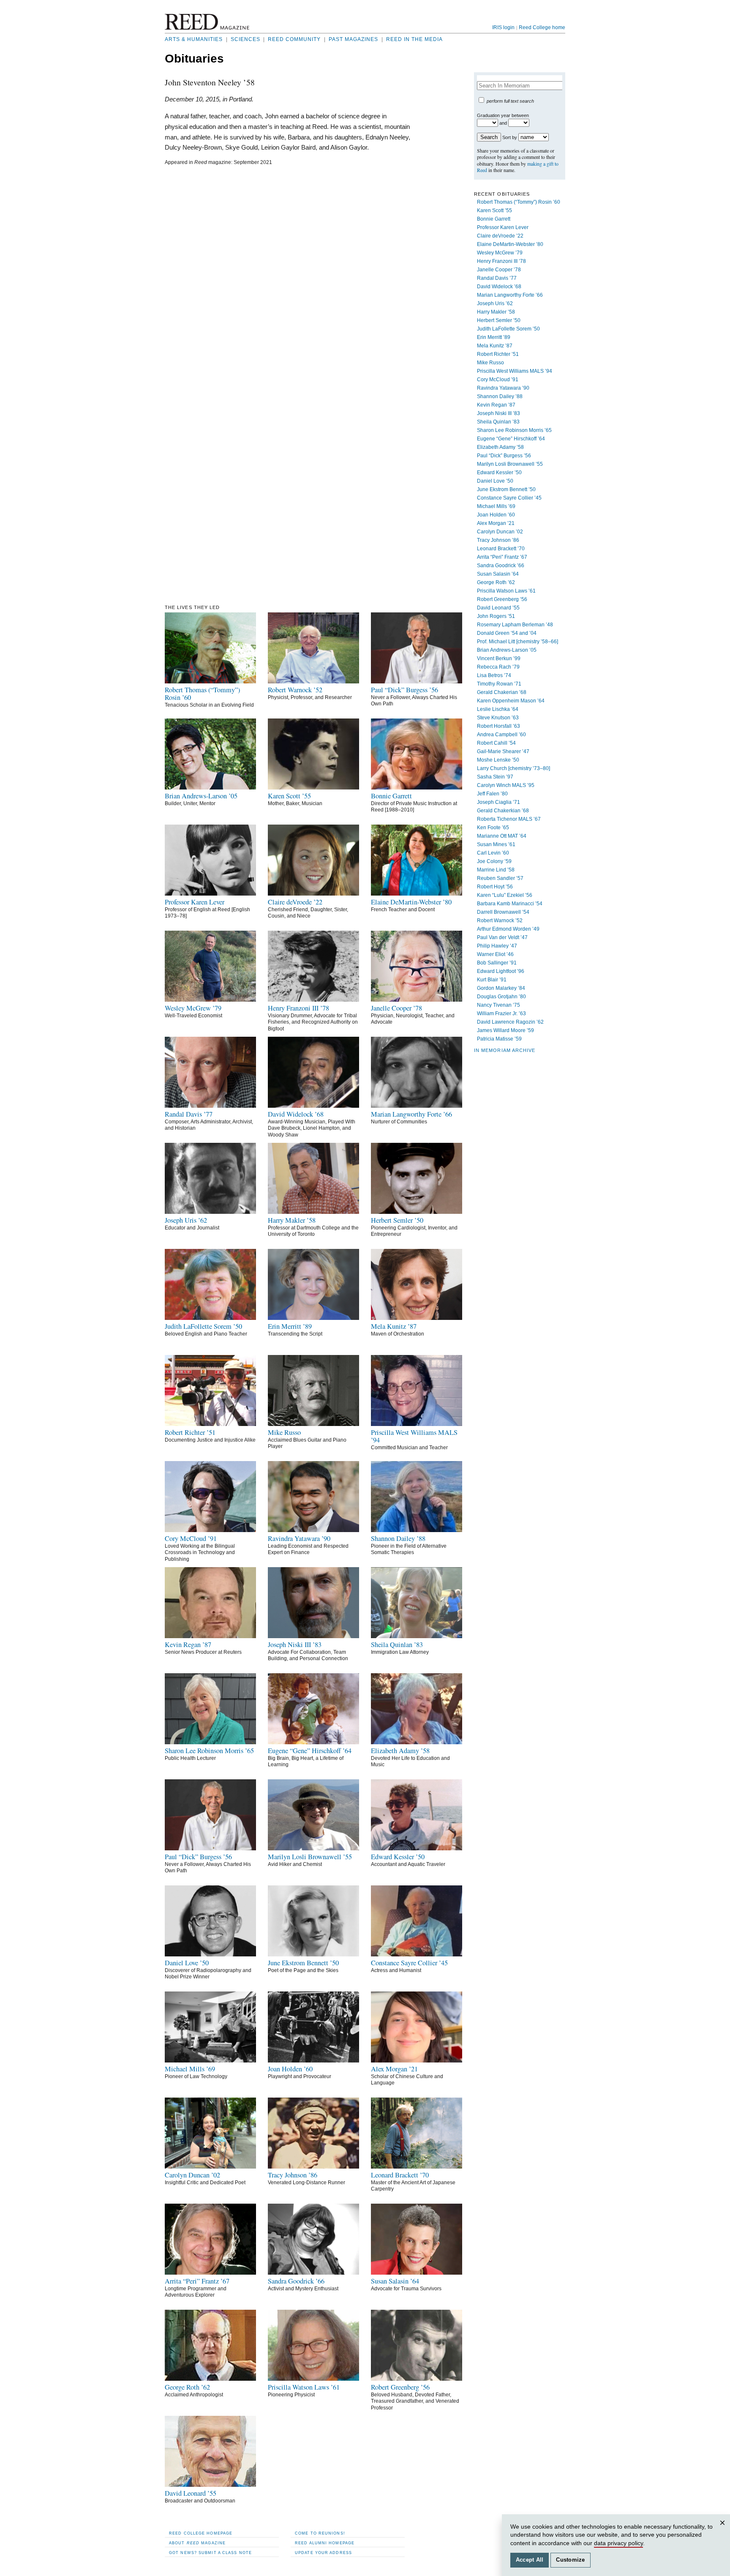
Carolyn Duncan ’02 (500, 532)
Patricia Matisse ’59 (499, 1039)
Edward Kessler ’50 (499, 473)
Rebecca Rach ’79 (498, 667)
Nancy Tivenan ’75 (498, 1005)
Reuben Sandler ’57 (500, 878)
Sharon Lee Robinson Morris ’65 (514, 430)
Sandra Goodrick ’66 (501, 565)
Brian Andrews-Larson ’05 (507, 650)
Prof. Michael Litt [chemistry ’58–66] (518, 642)
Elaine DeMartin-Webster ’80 (510, 244)
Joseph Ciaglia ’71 (498, 802)
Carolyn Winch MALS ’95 (506, 785)
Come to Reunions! (320, 2533)
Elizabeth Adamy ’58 (500, 447)
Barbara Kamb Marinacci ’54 (510, 904)
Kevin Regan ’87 (496, 405)
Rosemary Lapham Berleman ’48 (515, 625)
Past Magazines (353, 39)
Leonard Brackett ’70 (501, 549)
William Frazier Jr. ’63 (501, 1013)
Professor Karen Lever (503, 227)
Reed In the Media (414, 39)
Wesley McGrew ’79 (500, 253)
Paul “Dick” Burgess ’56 (504, 456)
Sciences (245, 39)
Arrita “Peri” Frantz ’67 (502, 557)
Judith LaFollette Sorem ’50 (508, 329)
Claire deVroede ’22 (500, 236)
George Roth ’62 (496, 582)
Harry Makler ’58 (496, 312)
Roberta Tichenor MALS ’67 (509, 819)
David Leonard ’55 (498, 608)
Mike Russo (490, 363)
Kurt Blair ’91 (492, 980)
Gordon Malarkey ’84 (501, 988)
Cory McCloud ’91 (498, 380)
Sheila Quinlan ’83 (498, 422)
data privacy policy (618, 2543)
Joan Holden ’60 (496, 515)
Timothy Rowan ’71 (499, 684)
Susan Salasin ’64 (498, 574)
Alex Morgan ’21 (496, 523)
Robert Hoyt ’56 (495, 887)
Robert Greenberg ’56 (502, 599)
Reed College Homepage (201, 2533)
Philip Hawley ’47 (497, 946)
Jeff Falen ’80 (492, 794)
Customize (570, 2560)
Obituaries (194, 59)
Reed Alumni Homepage (325, 2543)
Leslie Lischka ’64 (498, 709)
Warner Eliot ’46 (495, 954)
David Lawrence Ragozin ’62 (510, 1022)
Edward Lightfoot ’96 (501, 971)
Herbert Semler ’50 (499, 320)
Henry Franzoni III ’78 (501, 261)
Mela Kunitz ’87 (495, 346)
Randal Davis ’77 (497, 278)
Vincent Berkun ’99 (499, 658)
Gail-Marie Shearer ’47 (503, 751)
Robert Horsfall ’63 (498, 726)
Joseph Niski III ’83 (498, 413)
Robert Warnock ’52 (500, 921)
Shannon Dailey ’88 (500, 396)
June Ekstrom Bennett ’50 (506, 489)
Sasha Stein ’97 (495, 777)
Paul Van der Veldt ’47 (502, 937)
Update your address (323, 2553)
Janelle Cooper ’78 (499, 270)
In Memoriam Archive (505, 1050)
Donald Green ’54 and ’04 (507, 633)
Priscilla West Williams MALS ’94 (515, 371)
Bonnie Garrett (494, 219)
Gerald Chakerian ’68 (502, 692)
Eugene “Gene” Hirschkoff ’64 (511, 439)
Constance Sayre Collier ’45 (509, 498)
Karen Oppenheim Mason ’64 (511, 701)
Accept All (530, 2560)
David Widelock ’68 (499, 287)
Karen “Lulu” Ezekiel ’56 (505, 895)
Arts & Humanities (194, 39)
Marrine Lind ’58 (496, 870)
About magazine (197, 2543)
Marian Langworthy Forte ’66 (510, 295)
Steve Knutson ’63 (498, 718)
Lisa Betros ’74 (494, 675)
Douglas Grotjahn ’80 (501, 997)
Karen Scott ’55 (494, 210)
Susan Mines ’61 (496, 844)
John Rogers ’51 (496, 616)
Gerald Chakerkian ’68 (503, 811)
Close (724, 2531)
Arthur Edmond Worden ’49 (508, 929)
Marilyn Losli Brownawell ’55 (510, 464)
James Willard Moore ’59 (505, 1030)
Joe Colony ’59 (494, 861)
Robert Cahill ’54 (496, 743)
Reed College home (542, 27)
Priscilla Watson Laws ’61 (506, 591)
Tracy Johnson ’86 (498, 540)
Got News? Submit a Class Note (210, 2553)
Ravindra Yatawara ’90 (503, 388)
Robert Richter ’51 (498, 354)
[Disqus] (288, 277)
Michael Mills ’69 (496, 506)
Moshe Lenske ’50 (498, 760)
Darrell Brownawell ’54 (503, 912)
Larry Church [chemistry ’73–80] (513, 768)
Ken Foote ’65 (493, 828)
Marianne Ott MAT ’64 (502, 836)
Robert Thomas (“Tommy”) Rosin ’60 (519, 202)
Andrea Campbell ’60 (501, 735)
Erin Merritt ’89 (494, 337)
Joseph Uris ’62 (495, 303)
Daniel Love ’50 (495, 481)
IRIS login (503, 27)
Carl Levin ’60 (493, 853)
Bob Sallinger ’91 (497, 963)
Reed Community (294, 39)
